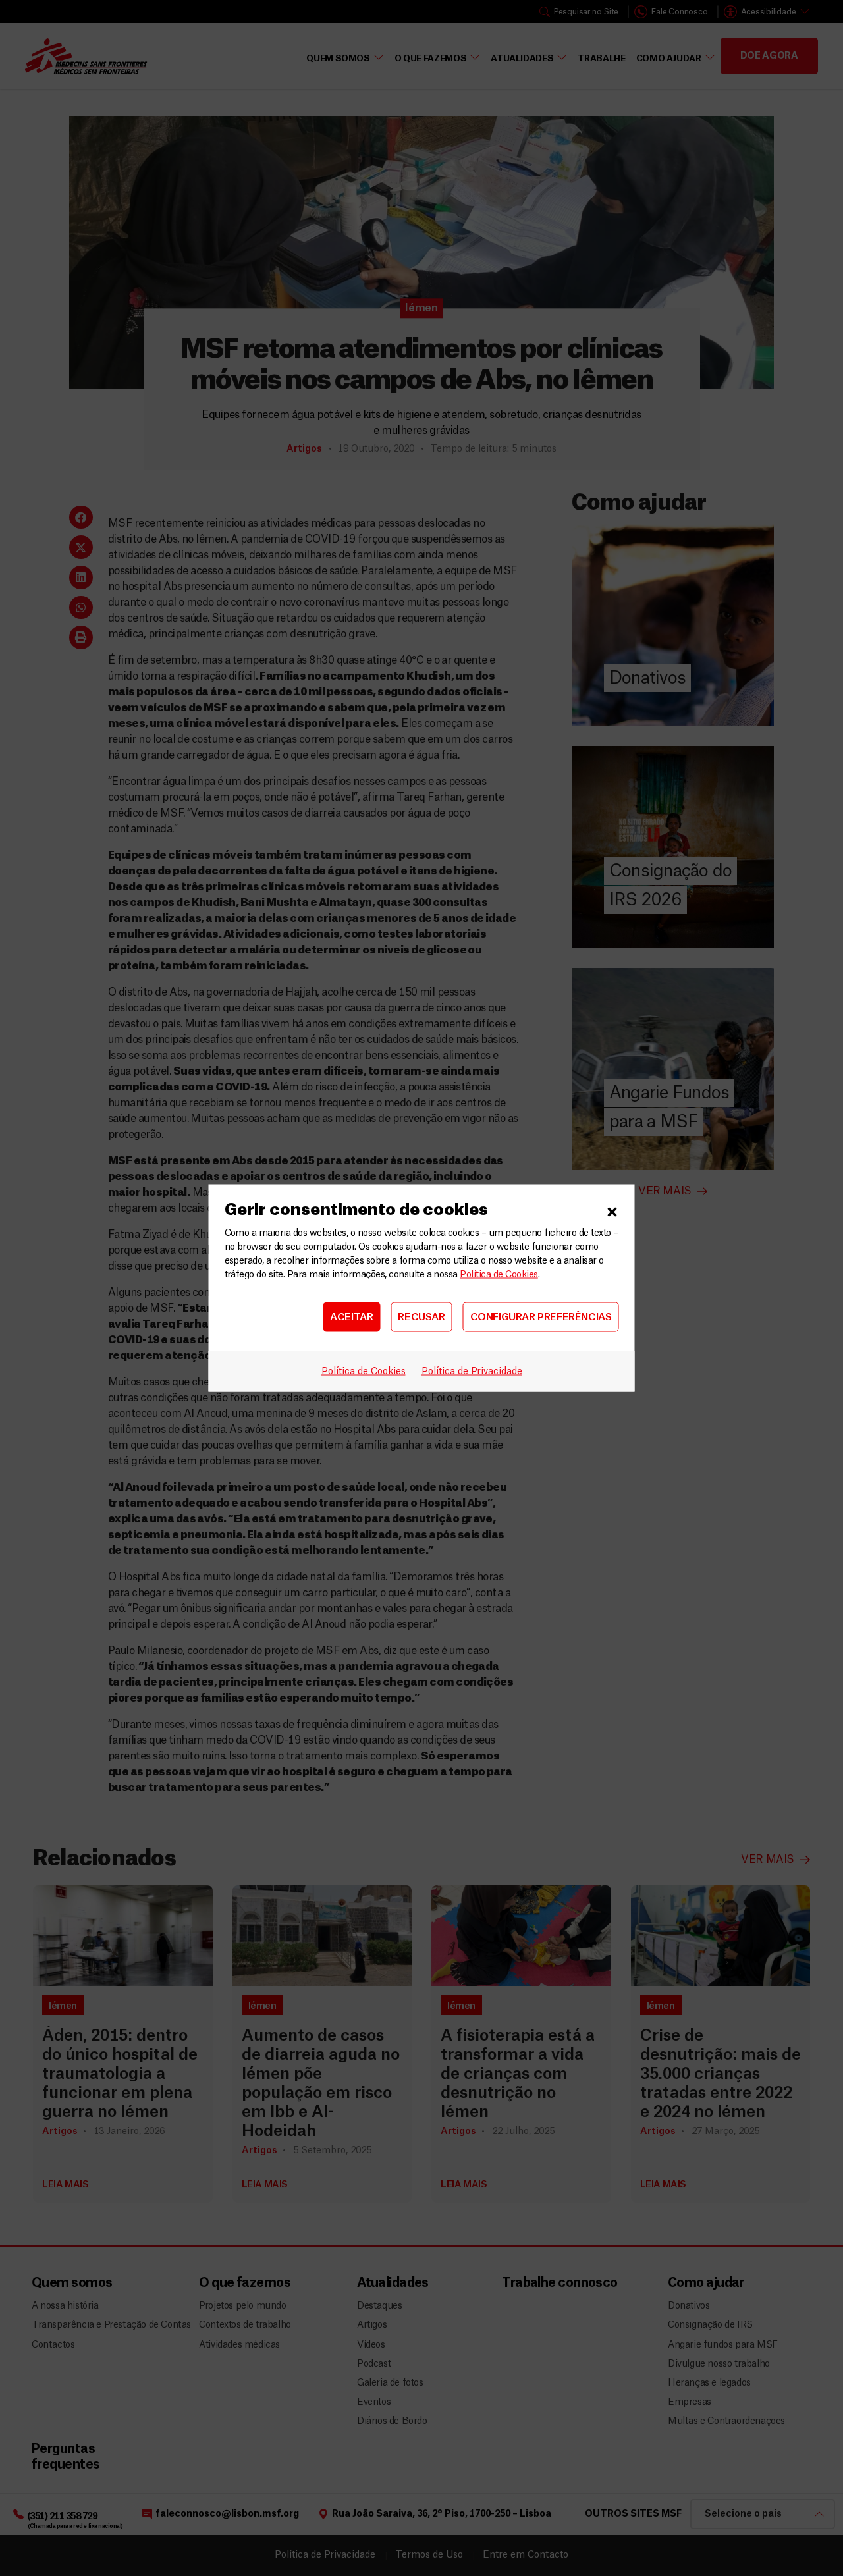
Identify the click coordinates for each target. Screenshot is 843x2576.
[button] (612, 1210)
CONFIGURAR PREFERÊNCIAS (541, 1317)
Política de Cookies (499, 1275)
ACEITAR (351, 1317)
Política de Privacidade (472, 1372)
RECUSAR (421, 1317)
